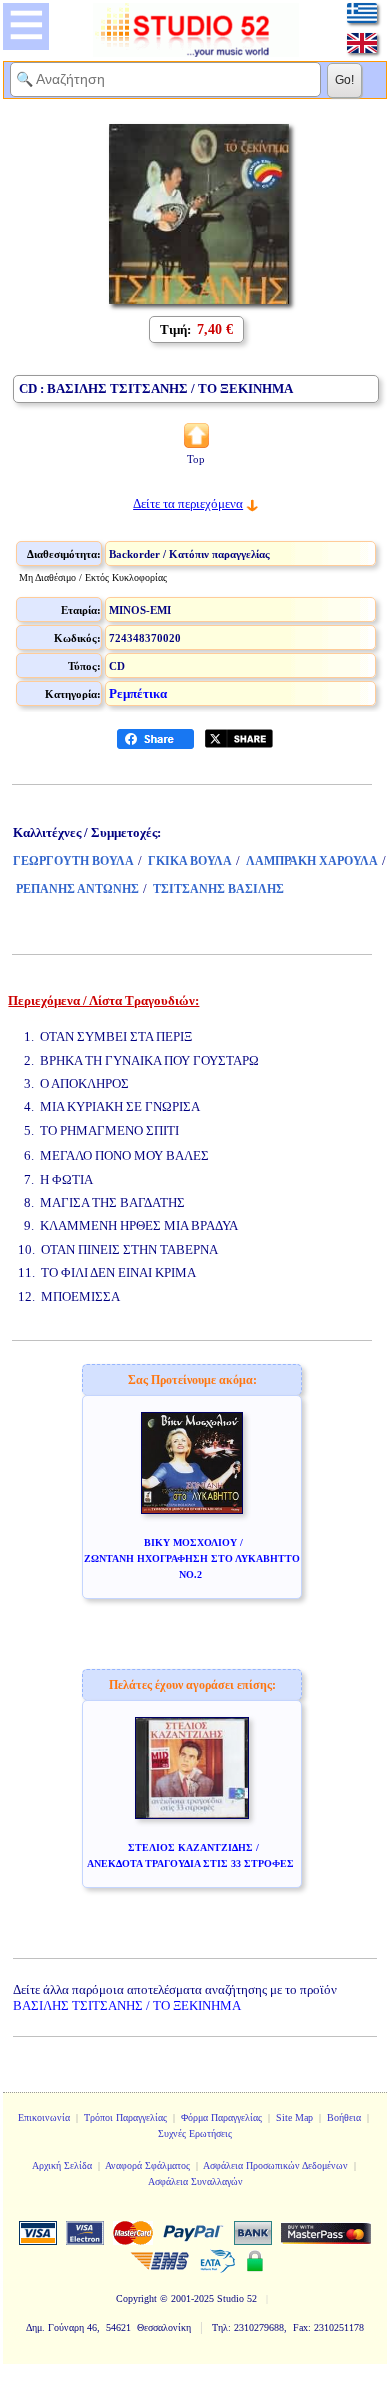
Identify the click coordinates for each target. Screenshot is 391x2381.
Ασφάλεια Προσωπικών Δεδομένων (275, 2165)
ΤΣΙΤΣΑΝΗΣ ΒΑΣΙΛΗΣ (218, 889)
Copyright (136, 2298)
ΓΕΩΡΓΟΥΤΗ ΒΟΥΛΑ (73, 861)
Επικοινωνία (44, 2117)
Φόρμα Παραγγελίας (221, 2117)
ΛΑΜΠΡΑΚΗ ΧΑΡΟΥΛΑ (312, 861)
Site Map (294, 2117)
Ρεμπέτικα (138, 693)
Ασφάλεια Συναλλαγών (195, 2181)
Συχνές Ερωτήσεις (195, 2133)
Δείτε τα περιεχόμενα (188, 503)
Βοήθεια (344, 2117)
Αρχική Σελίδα (62, 2165)
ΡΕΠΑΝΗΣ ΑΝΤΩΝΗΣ (77, 889)
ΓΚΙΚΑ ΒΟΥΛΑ (190, 861)
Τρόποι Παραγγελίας (125, 2117)
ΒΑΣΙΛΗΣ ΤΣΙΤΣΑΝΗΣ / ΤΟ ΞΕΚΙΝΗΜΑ (127, 2005)
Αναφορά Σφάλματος (147, 2165)
